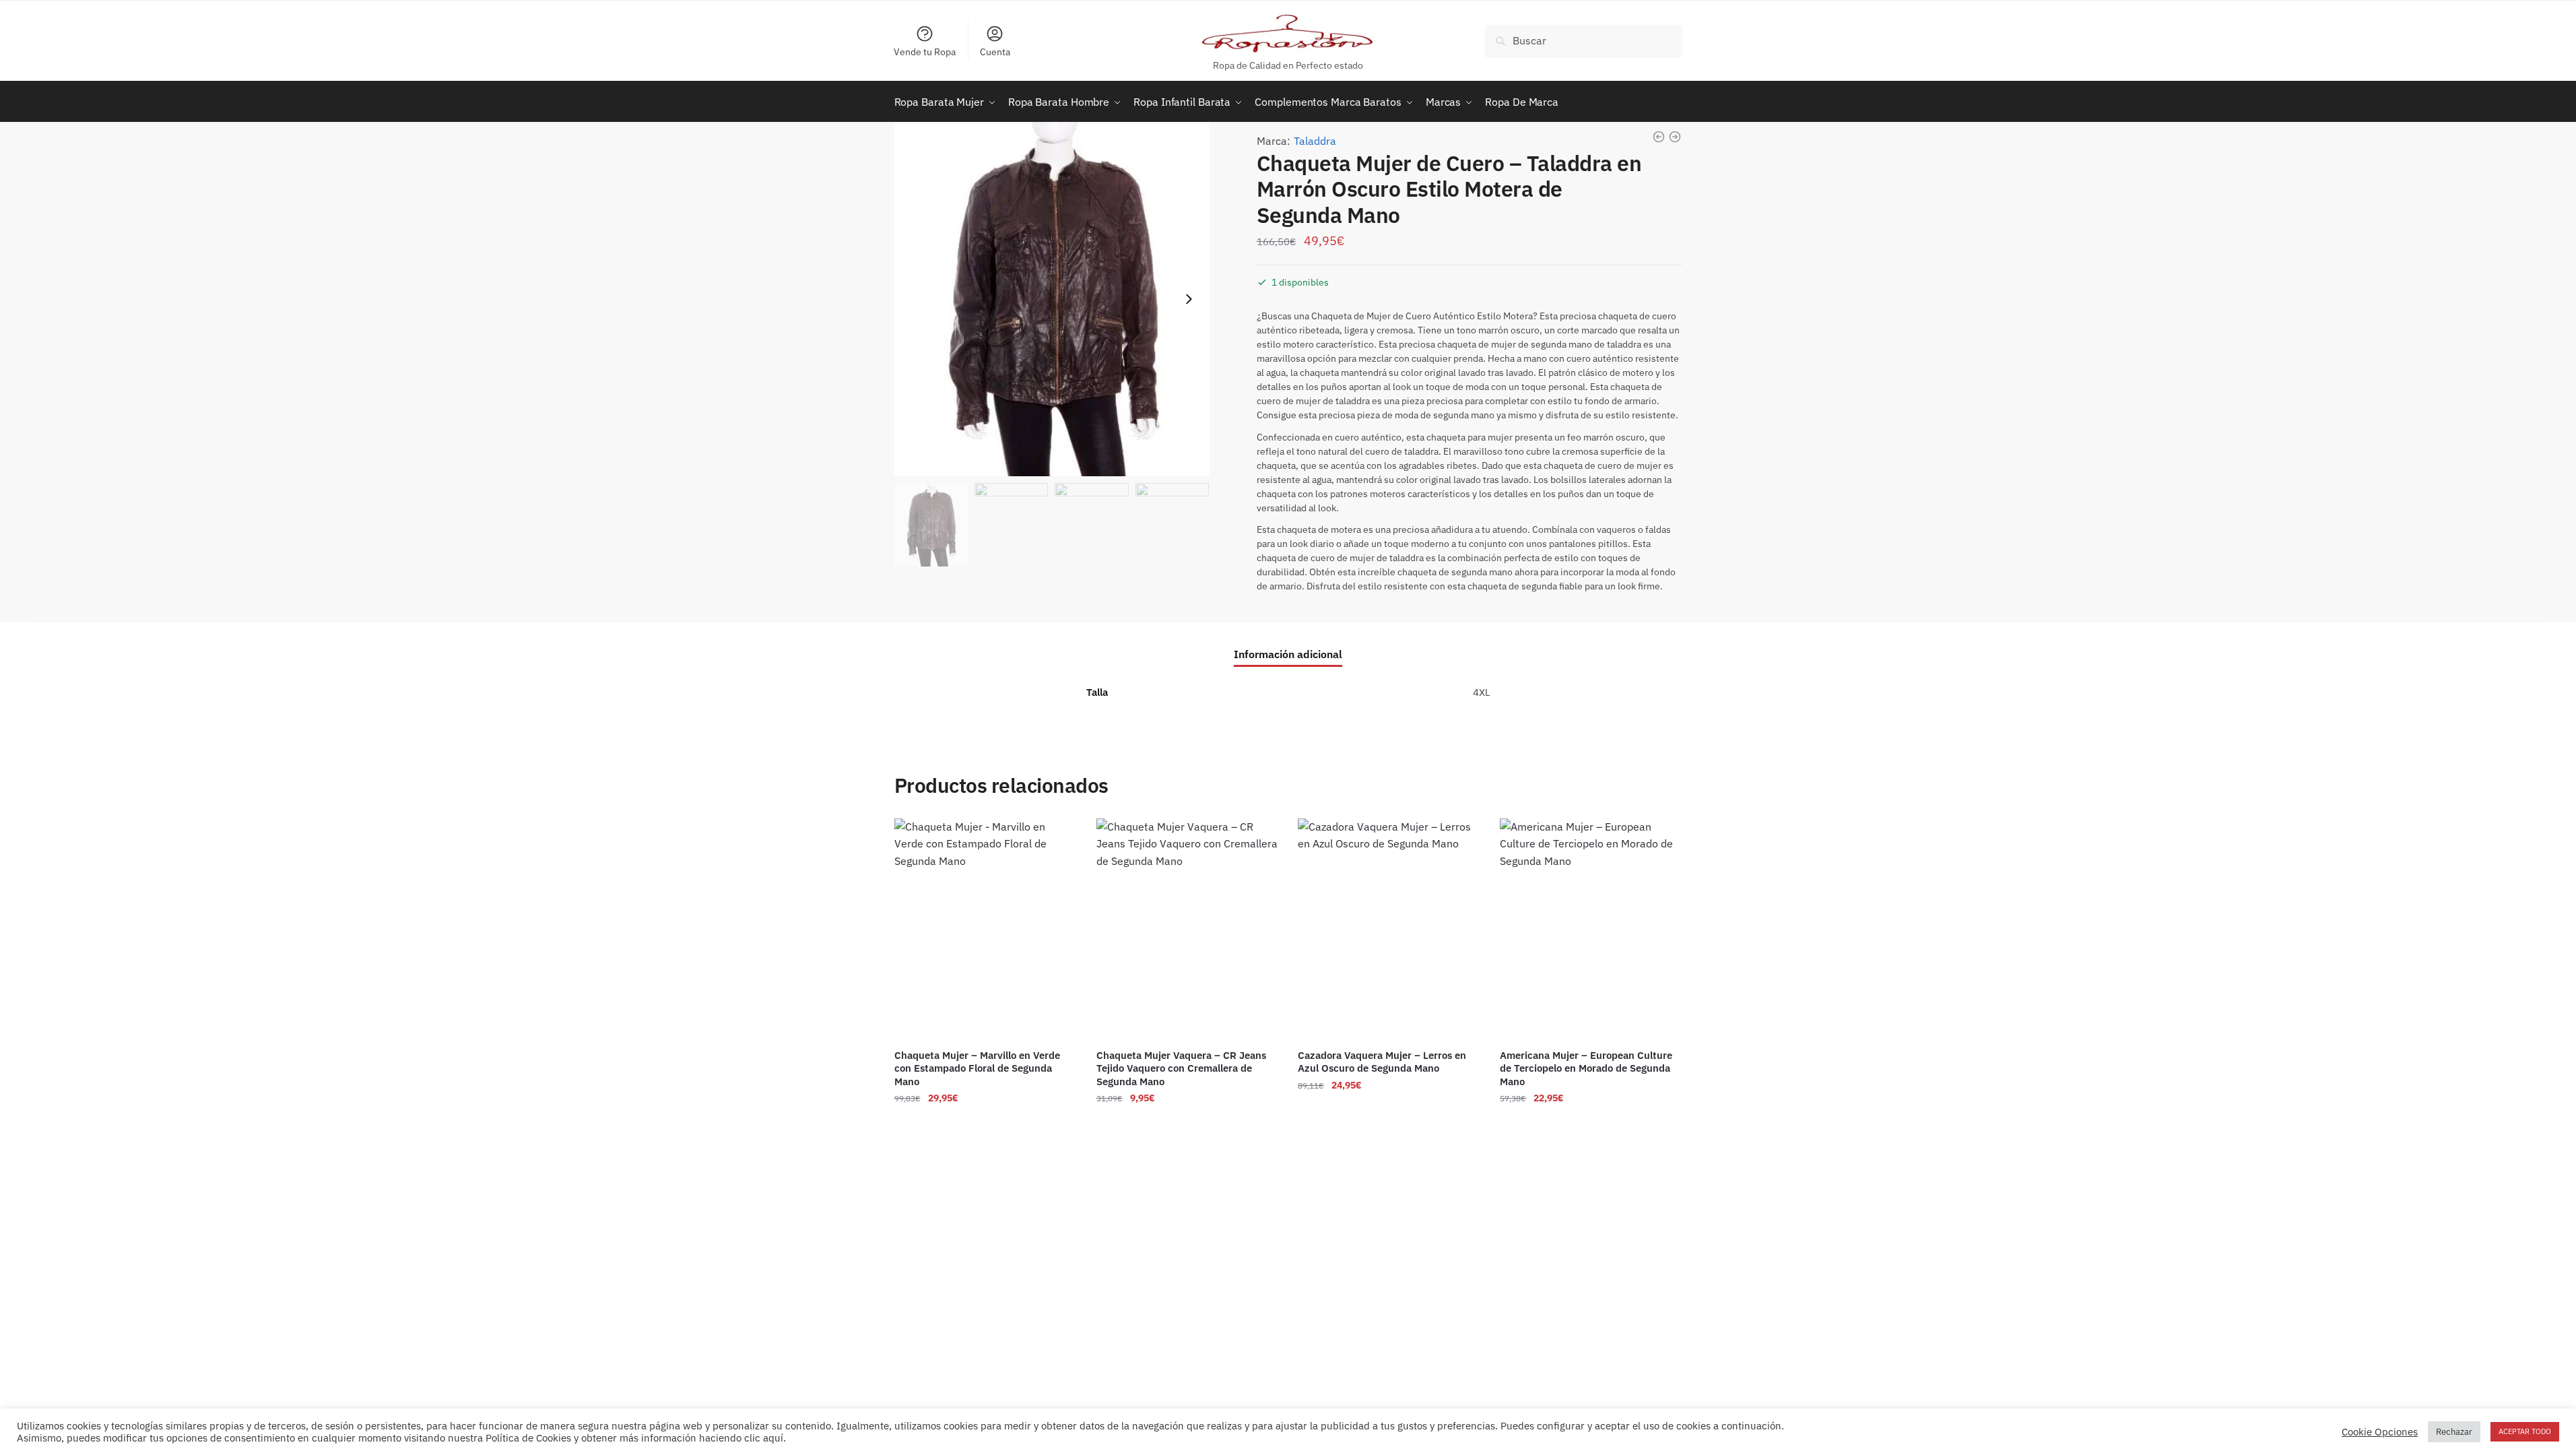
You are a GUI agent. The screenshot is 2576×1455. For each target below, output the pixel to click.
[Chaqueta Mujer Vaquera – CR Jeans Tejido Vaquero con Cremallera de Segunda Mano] (1187, 929)
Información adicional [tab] (1288, 654)
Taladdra (1315, 141)
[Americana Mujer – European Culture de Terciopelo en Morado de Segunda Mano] (1591, 929)
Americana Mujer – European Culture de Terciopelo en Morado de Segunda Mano (1586, 1068)
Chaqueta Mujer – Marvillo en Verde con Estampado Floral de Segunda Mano (977, 1068)
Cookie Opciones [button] (2380, 1432)
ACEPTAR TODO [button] (2525, 1431)
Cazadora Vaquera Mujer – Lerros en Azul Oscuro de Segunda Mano (1382, 1062)
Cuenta (995, 52)
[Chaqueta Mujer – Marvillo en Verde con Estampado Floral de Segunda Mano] (985, 929)
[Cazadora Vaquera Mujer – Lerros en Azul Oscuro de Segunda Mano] (1389, 929)
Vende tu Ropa (925, 52)
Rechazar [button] (2454, 1432)
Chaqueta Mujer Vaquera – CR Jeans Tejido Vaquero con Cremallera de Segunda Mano (1181, 1068)
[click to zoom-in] (1052, 299)
